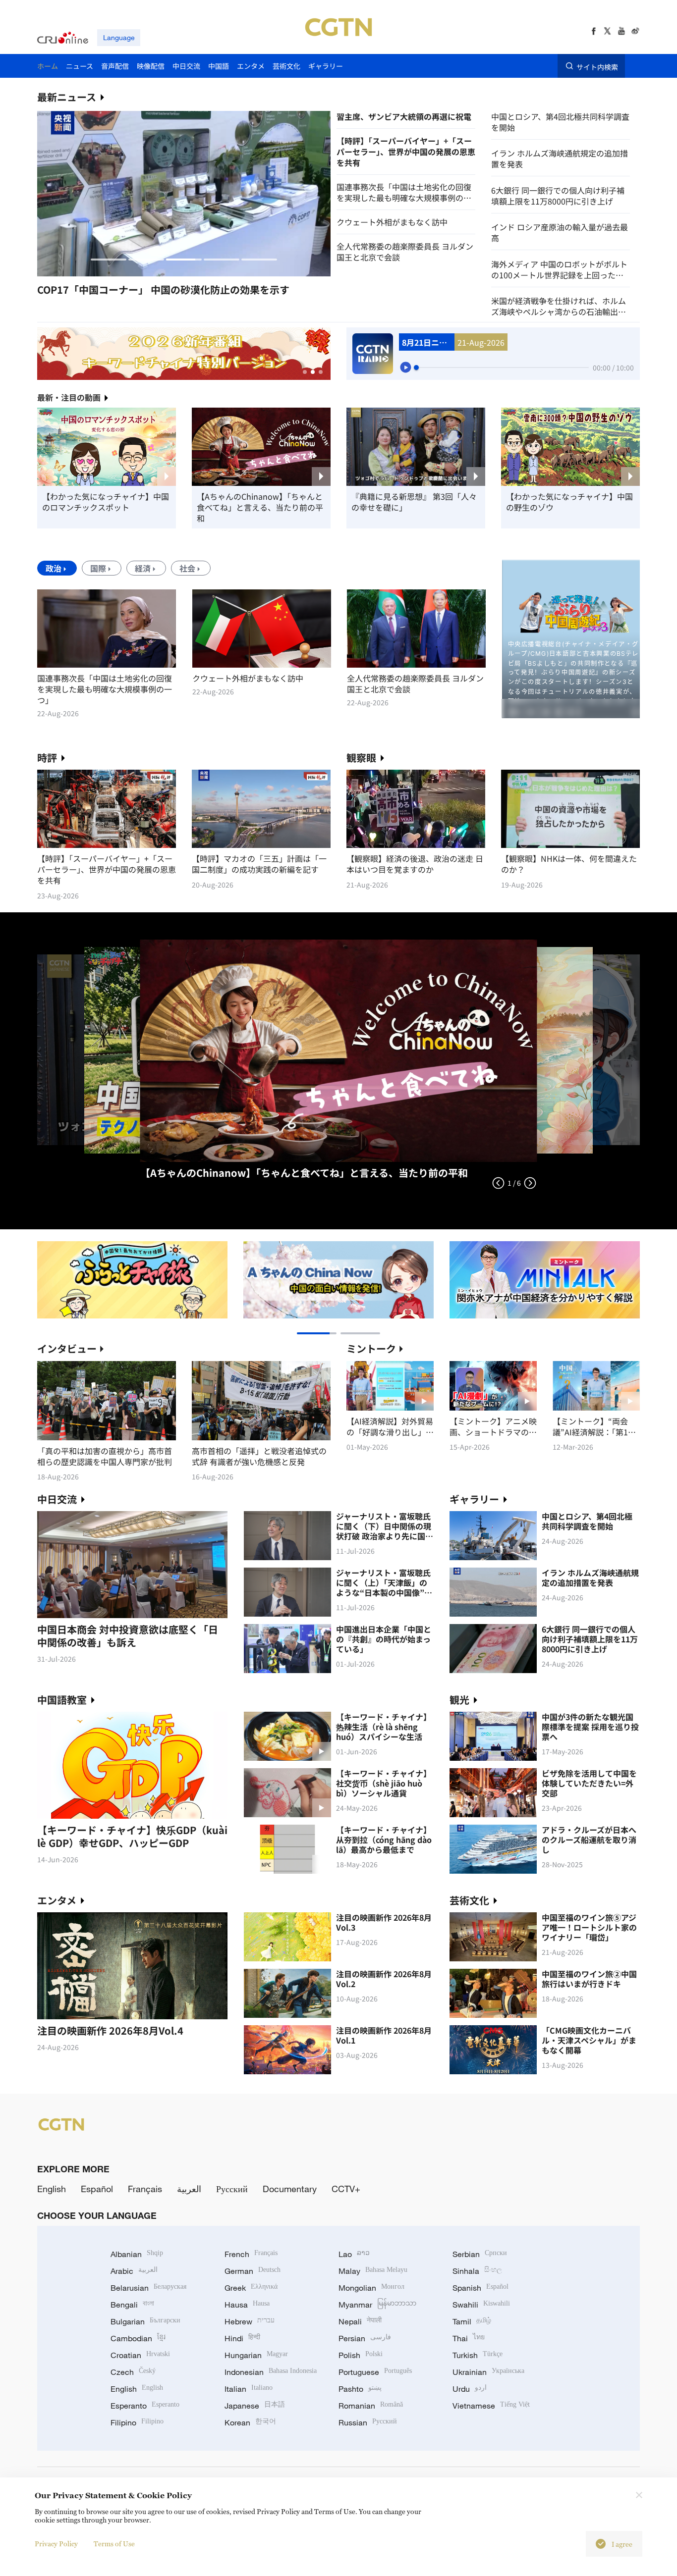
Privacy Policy (56, 2544)
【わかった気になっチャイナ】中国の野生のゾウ (569, 502)
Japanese (255, 2406)
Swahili (481, 2305)
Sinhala (477, 2271)
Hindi (242, 2338)
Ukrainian (488, 2372)
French (251, 2254)
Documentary (290, 2189)
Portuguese (375, 2372)
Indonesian (271, 2372)
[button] (109, 260)
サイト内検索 (597, 66)
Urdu (470, 2389)
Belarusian (148, 2288)
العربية (189, 2189)
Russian (368, 2422)
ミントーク (371, 1348)
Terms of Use (114, 2544)
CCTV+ (346, 2189)
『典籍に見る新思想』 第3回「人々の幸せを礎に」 (414, 502)
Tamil (472, 2321)
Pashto (360, 2389)
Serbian (480, 2254)
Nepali (360, 2321)
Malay (373, 2271)
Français (145, 2189)
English (52, 2189)
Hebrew (250, 2321)
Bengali (132, 2305)
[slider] (416, 368)
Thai (469, 2338)
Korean (250, 2422)
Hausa (247, 2305)
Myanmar (377, 2305)
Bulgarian (145, 2321)
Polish (361, 2355)
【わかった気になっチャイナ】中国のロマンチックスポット (106, 502)
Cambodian (138, 2338)
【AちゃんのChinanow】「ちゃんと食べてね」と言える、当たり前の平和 (260, 507)
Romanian (371, 2406)
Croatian (140, 2355)
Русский (232, 2189)
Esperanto (145, 2406)
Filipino (137, 2422)
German (253, 2271)
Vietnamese (491, 2406)
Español (97, 2189)
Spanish (480, 2288)
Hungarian (256, 2355)
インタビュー (67, 1348)
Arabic (134, 2271)
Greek (251, 2288)
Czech (133, 2372)
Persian (365, 2338)
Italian (249, 2389)
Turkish (478, 2355)
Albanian (137, 2254)
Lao (354, 2254)
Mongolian (371, 2288)
